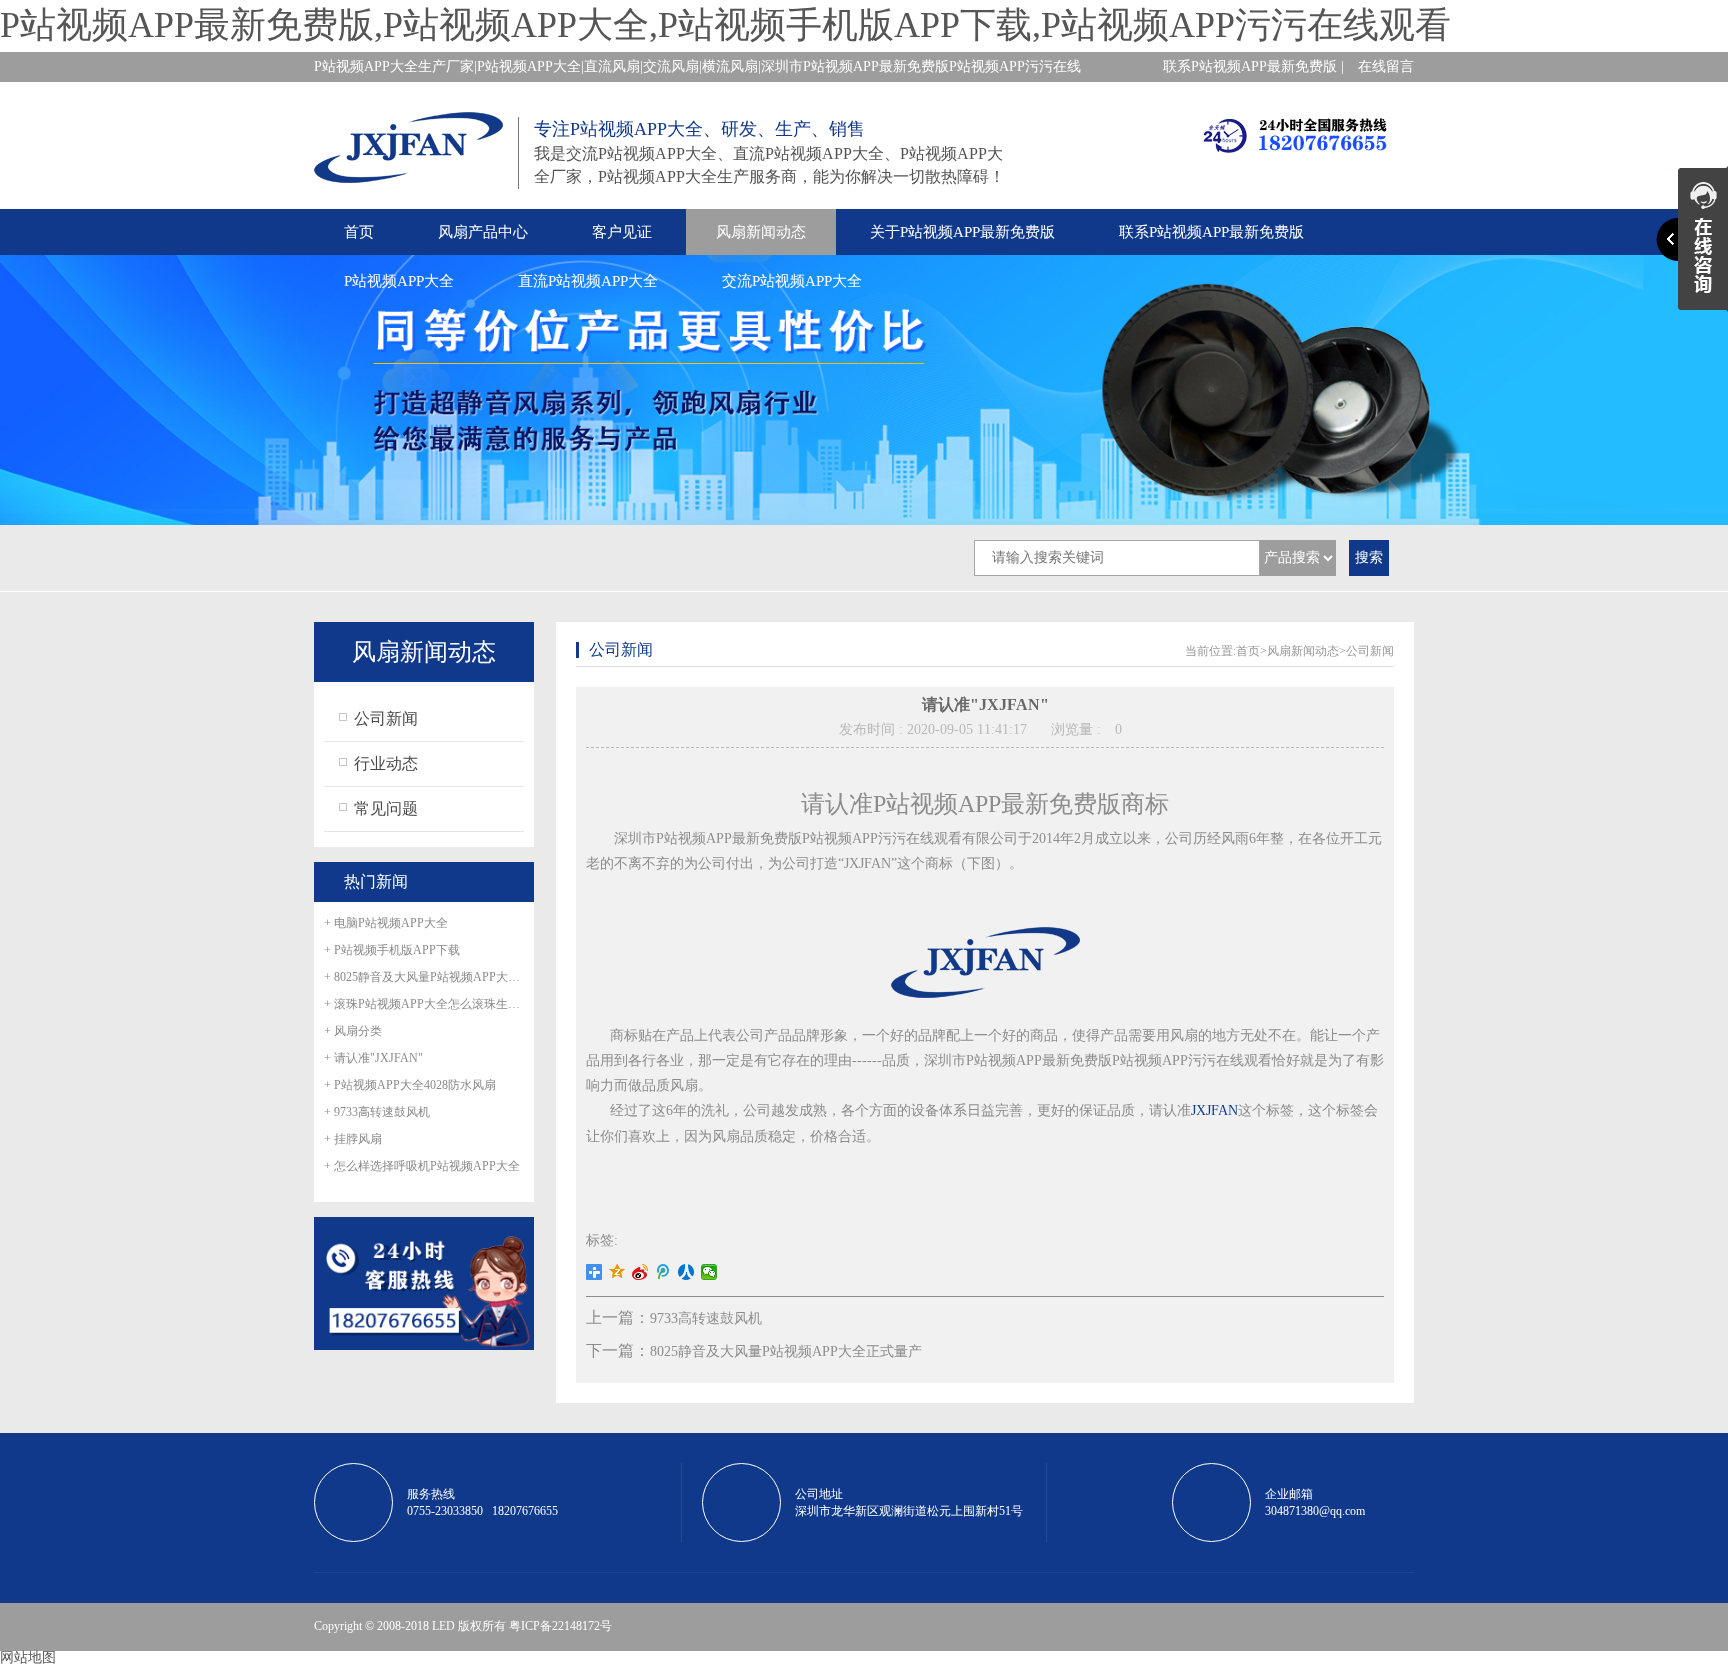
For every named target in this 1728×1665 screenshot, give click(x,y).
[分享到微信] (709, 1272)
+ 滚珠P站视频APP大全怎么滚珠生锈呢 (424, 1004)
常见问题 (386, 808)
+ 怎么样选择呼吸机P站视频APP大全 (422, 1166)
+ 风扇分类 (353, 1031)
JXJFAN (1214, 1110)
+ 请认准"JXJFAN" (373, 1058)
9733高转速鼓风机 (706, 1318)
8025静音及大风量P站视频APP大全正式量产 (786, 1351)
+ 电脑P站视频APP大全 (386, 923)
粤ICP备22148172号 (560, 1626)
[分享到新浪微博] (640, 1272)
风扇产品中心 (483, 232)
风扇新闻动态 (761, 232)
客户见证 (622, 232)
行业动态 (386, 763)
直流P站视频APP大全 (588, 281)
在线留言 (1386, 66)
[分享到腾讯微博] (663, 1272)
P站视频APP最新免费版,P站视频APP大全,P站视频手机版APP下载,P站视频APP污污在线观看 (725, 25)
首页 (359, 232)
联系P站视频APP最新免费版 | (1253, 66)
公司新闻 (386, 718)
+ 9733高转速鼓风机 (377, 1112)
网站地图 (28, 1657)
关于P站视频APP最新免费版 (962, 232)
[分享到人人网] (686, 1272)
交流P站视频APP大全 (792, 281)
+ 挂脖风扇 (353, 1139)
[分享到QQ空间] (617, 1272)
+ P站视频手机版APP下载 (392, 950)
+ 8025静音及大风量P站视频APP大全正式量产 (424, 977)
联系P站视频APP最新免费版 (1211, 232)
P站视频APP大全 (399, 281)
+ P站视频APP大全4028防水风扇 (410, 1085)
